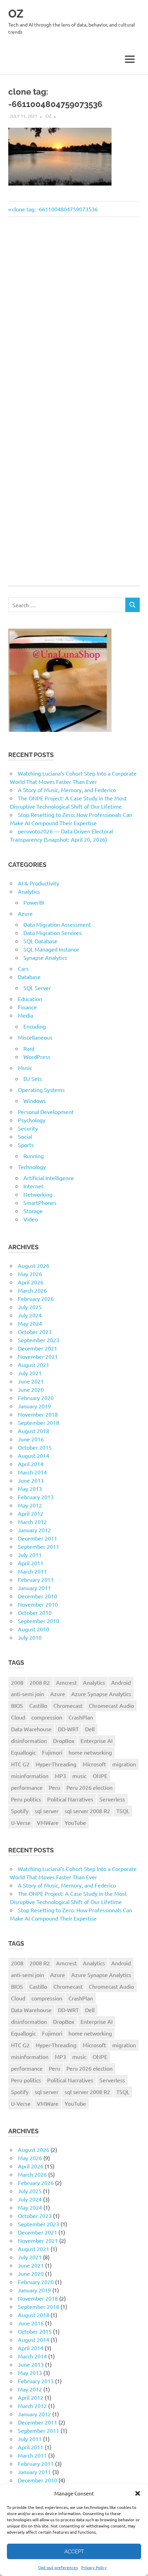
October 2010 (35, 1612)
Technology (32, 1167)
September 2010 (39, 1621)
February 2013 (36, 1497)
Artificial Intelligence (49, 1178)
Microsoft (94, 1764)
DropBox (64, 1741)
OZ (16, 14)
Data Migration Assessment (57, 924)
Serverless (112, 1799)
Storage (33, 1211)
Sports (26, 1145)
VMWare (48, 1822)
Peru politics (26, 1799)
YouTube (75, 1822)
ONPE (100, 1776)
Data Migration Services (52, 933)
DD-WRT (68, 1729)
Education (30, 999)
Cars (23, 968)
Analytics (29, 891)
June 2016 (31, 1439)
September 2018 (39, 1422)
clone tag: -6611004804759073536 (55, 209)
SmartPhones (40, 1202)
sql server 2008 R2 (87, 1811)
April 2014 (31, 1464)
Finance (27, 1007)
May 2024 (30, 1323)
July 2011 (30, 1555)
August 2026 (34, 1265)
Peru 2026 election (89, 1787)
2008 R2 (40, 1682)
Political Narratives (70, 1799)
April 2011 (31, 1563)
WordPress (37, 1056)
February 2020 (36, 1398)
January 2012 (34, 1530)
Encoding (35, 1026)
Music (25, 1068)
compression (47, 1717)
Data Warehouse (31, 1729)
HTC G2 (20, 1764)
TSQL (123, 1811)
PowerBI (34, 902)
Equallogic (23, 1752)
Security (28, 1128)
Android (121, 1682)
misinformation (30, 1776)
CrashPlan (81, 1717)
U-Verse (21, 1822)
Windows (35, 1101)
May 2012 (30, 1505)
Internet (33, 1186)
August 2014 (34, 1455)
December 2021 (38, 1348)
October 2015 (35, 1447)
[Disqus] (74, 319)
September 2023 (39, 1340)
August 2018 (34, 1431)
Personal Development (46, 1112)
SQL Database (40, 941)
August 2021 (34, 1365)
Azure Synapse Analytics (101, 1694)
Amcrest (66, 1682)
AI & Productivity (39, 883)
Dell (90, 1729)
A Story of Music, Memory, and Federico (67, 790)
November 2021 (38, 1356)
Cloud (18, 1717)
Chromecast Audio (111, 1705)
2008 (17, 1682)
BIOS (17, 1705)
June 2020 (31, 1389)
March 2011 (32, 1571)
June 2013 (31, 1480)
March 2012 (32, 1522)
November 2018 (38, 1414)
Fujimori (52, 1752)
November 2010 (38, 1604)
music (79, 1776)
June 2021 (31, 1381)
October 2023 (35, 1332)
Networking (38, 1194)
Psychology (32, 1120)
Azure (25, 913)
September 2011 (39, 1546)
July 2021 (30, 1373)
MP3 (60, 1776)
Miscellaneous (35, 1037)
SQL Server (37, 988)
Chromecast (68, 1705)
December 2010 (38, 1596)
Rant (29, 1048)
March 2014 (32, 1472)
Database (29, 977)
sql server (47, 1811)
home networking (90, 1752)
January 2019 (34, 1406)
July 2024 (30, 1315)
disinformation (29, 1741)
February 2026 (36, 1298)
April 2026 (31, 1282)
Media (25, 1015)
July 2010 (30, 1637)
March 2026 (32, 1290)
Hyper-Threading (56, 1764)
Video (31, 1219)
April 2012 (31, 1513)
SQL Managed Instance (51, 949)
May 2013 (30, 1489)
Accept (74, 2552)
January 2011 (34, 1588)
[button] (138, 2493)
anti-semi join (28, 1694)
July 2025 (30, 1307)
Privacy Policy (94, 2567)
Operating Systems (41, 1090)
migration (124, 1764)
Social (25, 1136)
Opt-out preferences (58, 2567)
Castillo (38, 1705)
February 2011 (36, 1579)
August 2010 (34, 1629)
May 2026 (30, 1274)
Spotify (20, 1811)
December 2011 (38, 1538)
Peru (55, 1787)
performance (27, 1787)
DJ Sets (33, 1079)
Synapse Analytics (45, 957)
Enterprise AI (97, 1741)
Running (34, 1156)
